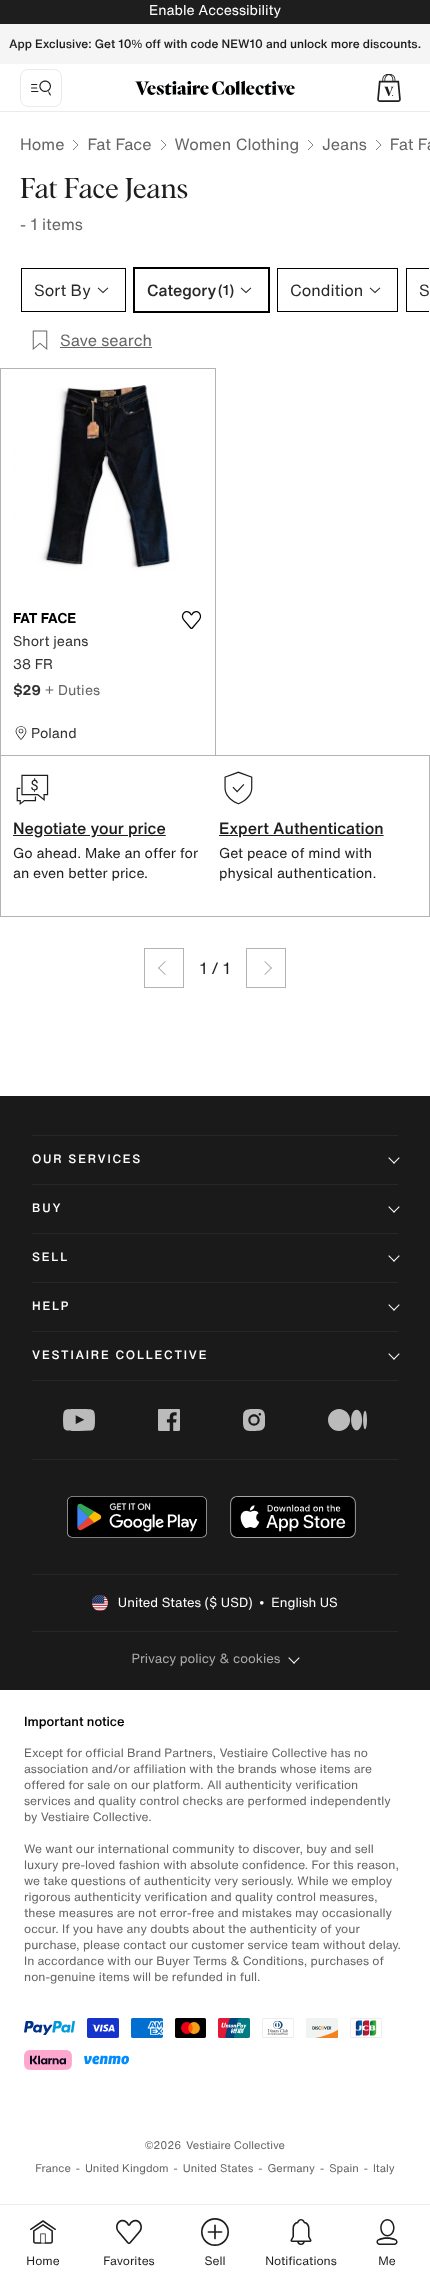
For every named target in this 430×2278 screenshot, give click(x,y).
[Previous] (164, 968)
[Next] (266, 968)
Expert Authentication (301, 828)
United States (218, 2168)
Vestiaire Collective (120, 1355)
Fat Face (119, 144)
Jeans (344, 144)
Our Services (87, 1159)
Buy (47, 1208)
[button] (389, 88)
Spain (344, 2168)
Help (51, 1306)
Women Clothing (237, 144)
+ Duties (72, 689)
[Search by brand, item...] (41, 88)
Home (42, 144)
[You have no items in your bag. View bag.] (389, 88)
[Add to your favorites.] (191, 620)
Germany (291, 2168)
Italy (384, 2168)
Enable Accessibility (215, 10)
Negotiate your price (89, 828)
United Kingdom (127, 2168)
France (53, 2168)
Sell (50, 1257)
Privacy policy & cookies (206, 1658)
